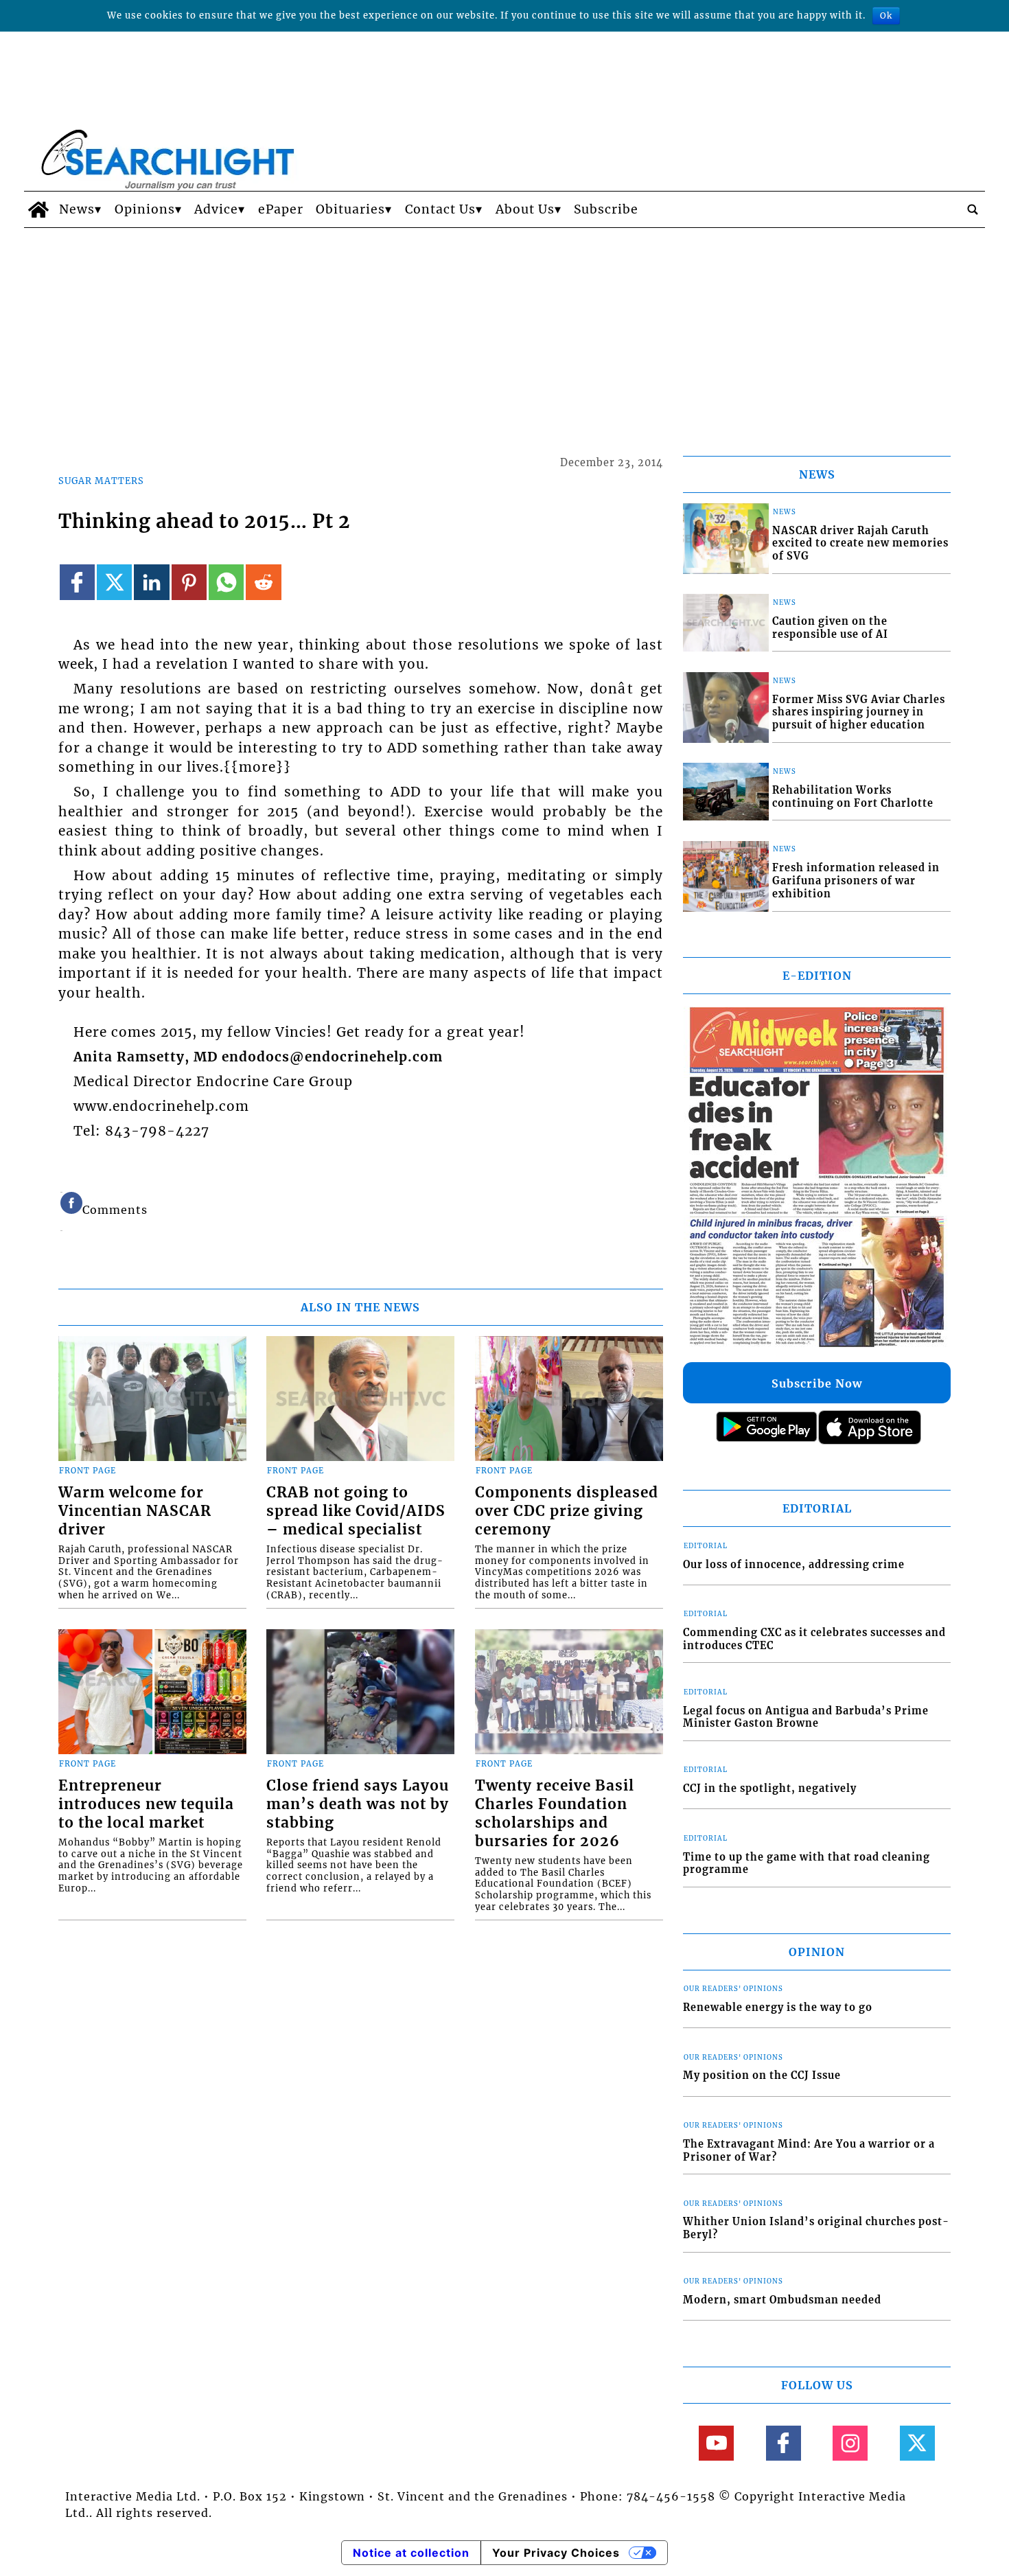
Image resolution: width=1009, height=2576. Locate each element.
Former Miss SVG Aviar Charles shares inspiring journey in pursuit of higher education (859, 712)
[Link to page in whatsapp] (226, 582)
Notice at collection (411, 2553)
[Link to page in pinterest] (189, 582)
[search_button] (973, 209)
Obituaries (350, 209)
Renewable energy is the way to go (778, 2008)
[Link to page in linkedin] (151, 582)
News (77, 209)
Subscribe (606, 209)
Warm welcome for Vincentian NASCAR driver (135, 1511)
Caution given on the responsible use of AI (830, 628)
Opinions (145, 209)
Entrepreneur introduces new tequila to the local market (146, 1804)
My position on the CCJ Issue (762, 2075)
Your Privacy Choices (556, 2553)
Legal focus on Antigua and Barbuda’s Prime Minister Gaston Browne (806, 1717)
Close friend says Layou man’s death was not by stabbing (358, 1804)
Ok (886, 15)
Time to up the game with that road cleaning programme (807, 1864)
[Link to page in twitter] (114, 582)
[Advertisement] (505, 331)
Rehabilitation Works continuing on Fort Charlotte (853, 797)
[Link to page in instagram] (850, 2443)
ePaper (281, 209)
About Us (525, 209)
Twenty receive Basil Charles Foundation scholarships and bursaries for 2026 (555, 1814)
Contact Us (440, 209)
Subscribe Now (817, 1383)
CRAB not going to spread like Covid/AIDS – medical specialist (356, 1511)
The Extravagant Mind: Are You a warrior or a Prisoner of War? (809, 2151)
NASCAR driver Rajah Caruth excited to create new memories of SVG (860, 543)
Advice (216, 209)
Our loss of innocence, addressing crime (794, 1565)
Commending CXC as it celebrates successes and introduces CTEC (814, 1639)
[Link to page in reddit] (263, 582)
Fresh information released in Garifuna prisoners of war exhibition (856, 881)
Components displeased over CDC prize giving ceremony (567, 1511)
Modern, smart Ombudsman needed (782, 2300)
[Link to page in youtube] (716, 2443)
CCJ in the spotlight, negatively (770, 1789)
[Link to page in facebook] (77, 582)
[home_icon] (38, 209)
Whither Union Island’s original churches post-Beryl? (816, 2228)
